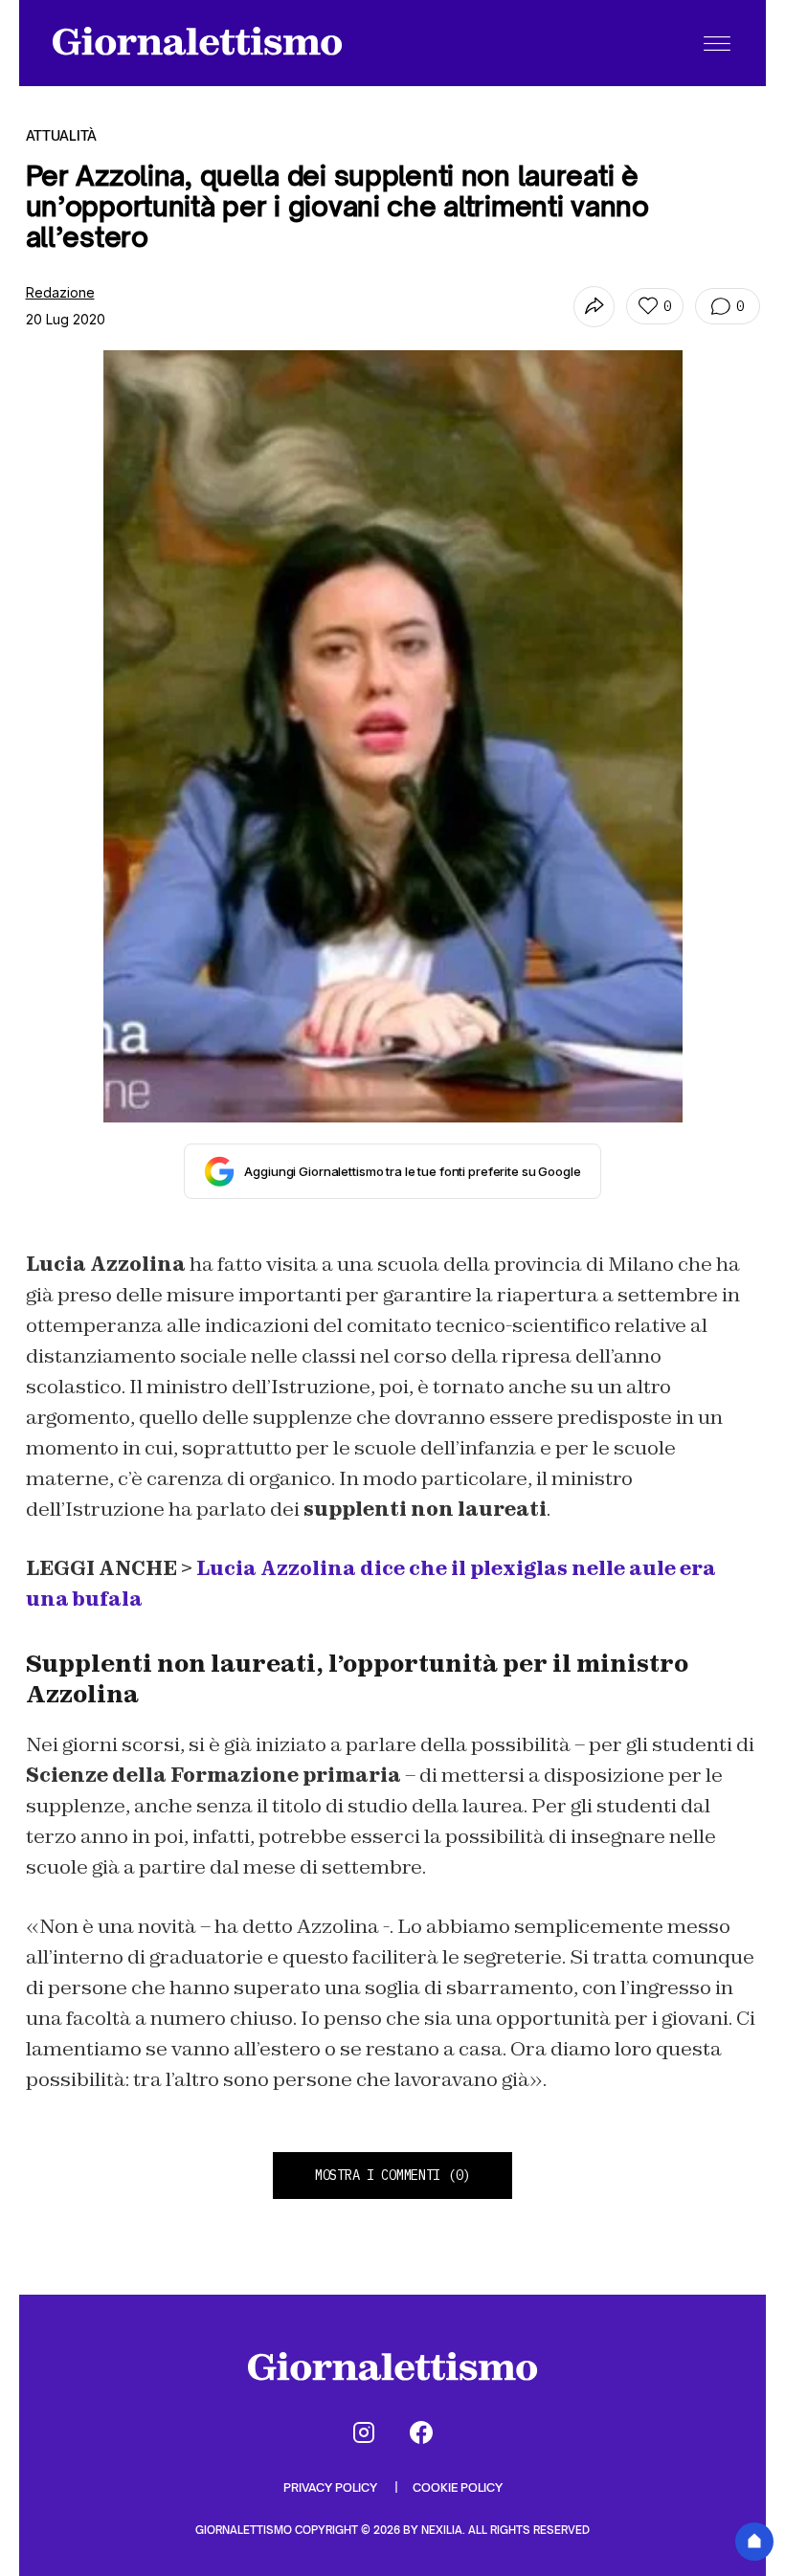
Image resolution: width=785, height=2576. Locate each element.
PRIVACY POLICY (332, 2487)
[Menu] (717, 43)
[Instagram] (364, 2432)
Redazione (60, 292)
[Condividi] (594, 307)
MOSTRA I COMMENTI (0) (392, 2175)
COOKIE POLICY (458, 2487)
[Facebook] (421, 2432)
